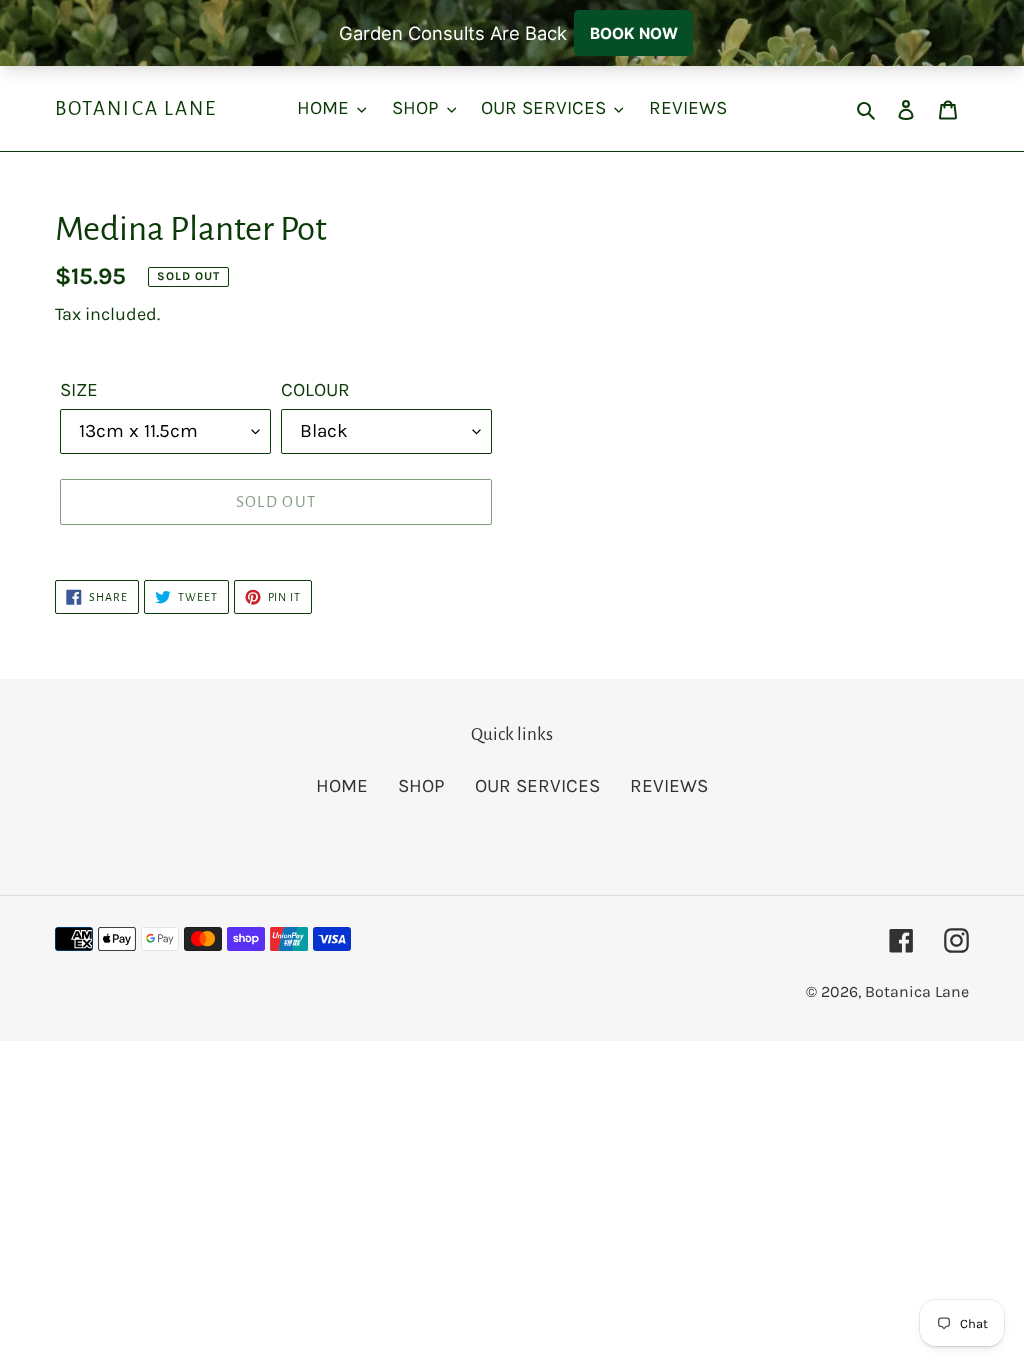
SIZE (79, 390)
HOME (342, 786)
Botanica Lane (136, 108)
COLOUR (315, 390)
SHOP (421, 786)
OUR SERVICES (537, 786)
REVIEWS (669, 786)
